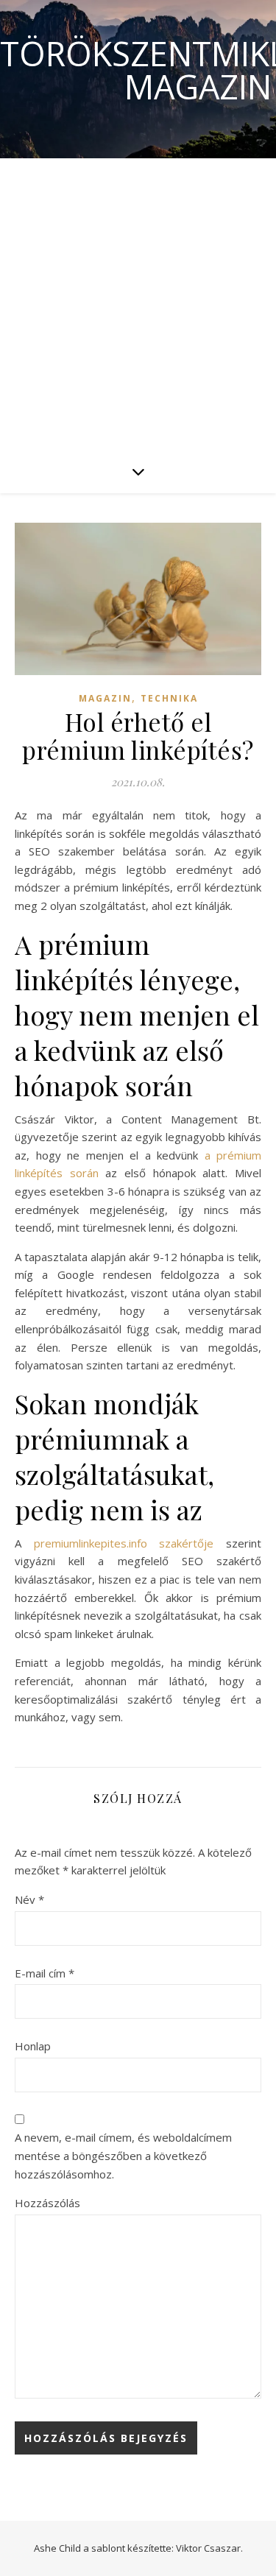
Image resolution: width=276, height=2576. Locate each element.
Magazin (105, 698)
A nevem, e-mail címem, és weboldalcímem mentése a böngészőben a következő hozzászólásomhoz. (123, 2155)
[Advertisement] (138, 304)
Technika (169, 698)
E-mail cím (45, 1973)
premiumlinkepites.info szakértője (130, 1543)
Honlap (33, 2046)
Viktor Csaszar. (209, 2548)
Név (29, 1899)
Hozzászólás (47, 2203)
